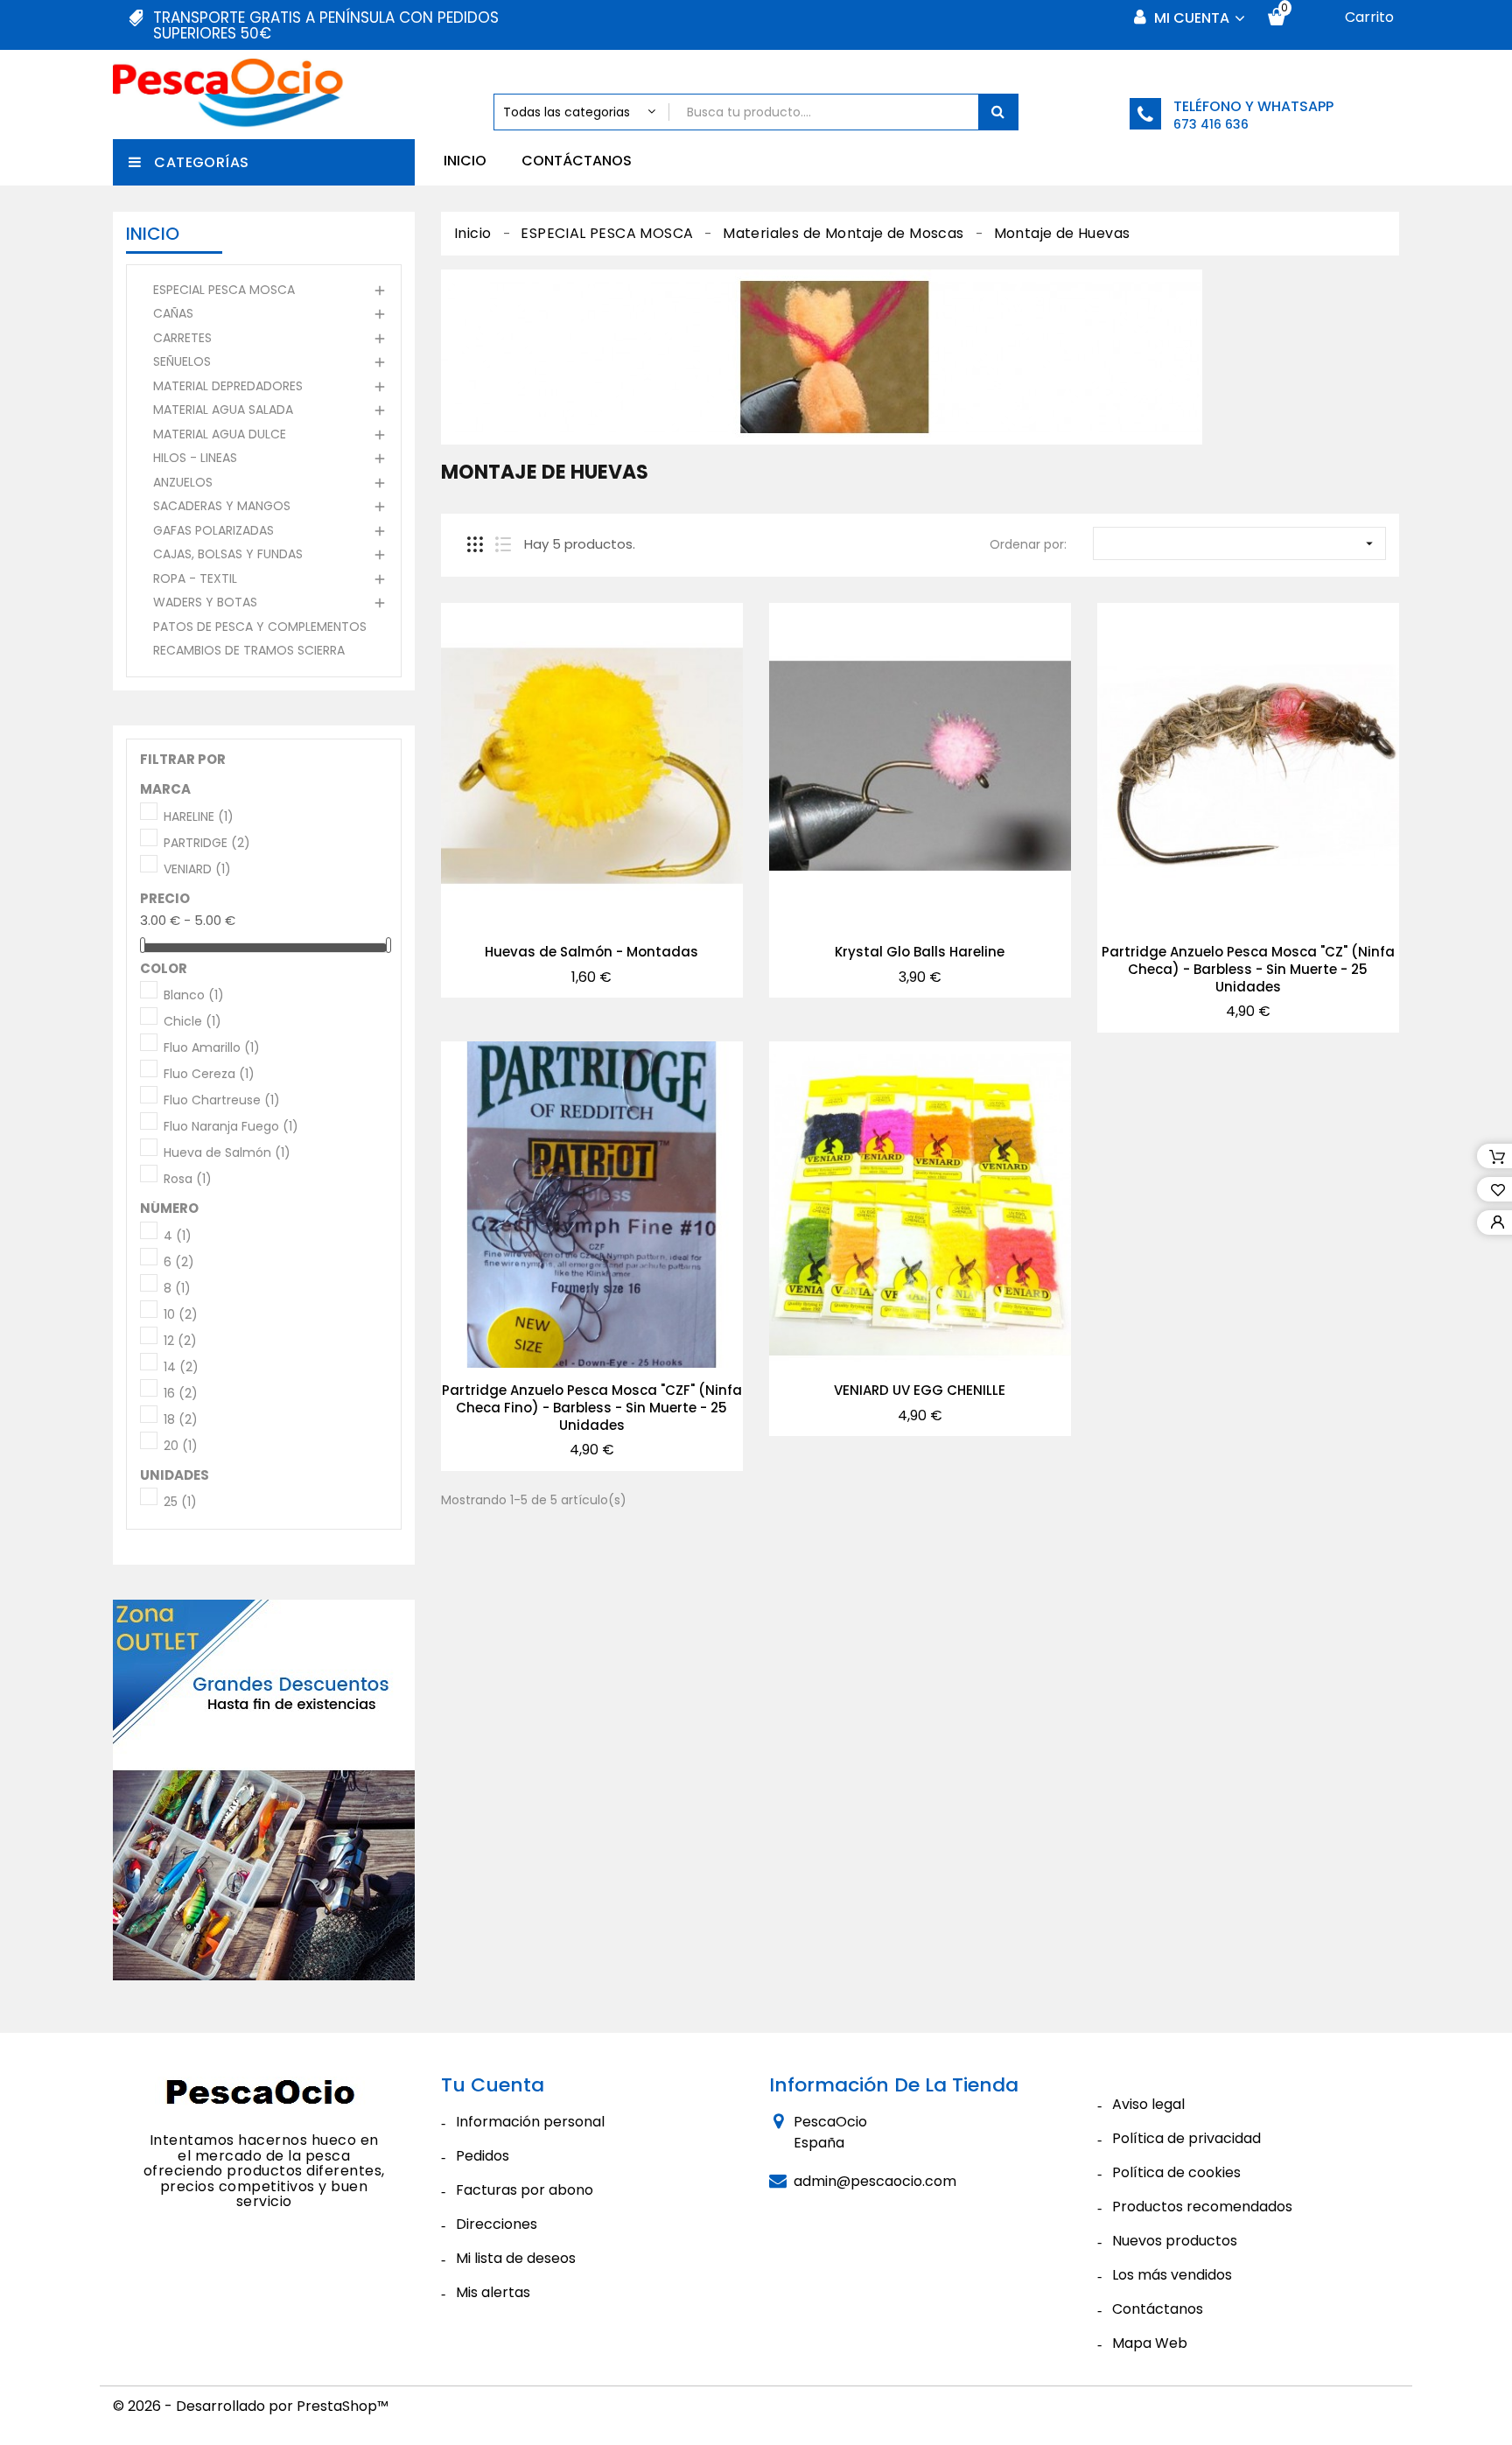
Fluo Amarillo (212, 1048)
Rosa (188, 1180)
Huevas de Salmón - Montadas (591, 952)
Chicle (192, 1022)
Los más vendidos (1172, 2275)
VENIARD (197, 870)
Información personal (530, 2122)
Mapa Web (1150, 2343)
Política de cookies (1176, 2172)
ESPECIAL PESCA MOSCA (224, 290)
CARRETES (182, 338)
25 (180, 1503)
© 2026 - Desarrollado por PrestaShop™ (251, 2406)
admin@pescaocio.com (875, 2181)
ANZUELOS (183, 482)
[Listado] (503, 544)
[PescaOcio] (264, 2095)
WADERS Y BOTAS (205, 602)
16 (181, 1394)
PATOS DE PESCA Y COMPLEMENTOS (260, 627)
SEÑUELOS (182, 361)
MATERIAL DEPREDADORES (228, 386)
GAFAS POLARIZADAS (213, 530)
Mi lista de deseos (516, 2258)
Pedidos (483, 2156)
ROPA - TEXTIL (195, 578)
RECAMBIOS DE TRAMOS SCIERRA (249, 650)
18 (181, 1420)
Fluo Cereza (209, 1075)
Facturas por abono (525, 2190)
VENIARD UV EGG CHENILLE (920, 1390)
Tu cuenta (493, 2085)
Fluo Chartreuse (222, 1101)
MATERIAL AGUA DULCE (220, 434)
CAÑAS (173, 313)
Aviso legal (1148, 2104)
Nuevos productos (1175, 2241)
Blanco (194, 996)
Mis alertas (493, 2292)
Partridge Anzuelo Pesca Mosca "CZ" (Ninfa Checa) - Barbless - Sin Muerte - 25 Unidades (1248, 969)
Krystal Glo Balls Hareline (920, 952)
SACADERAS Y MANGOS (222, 506)
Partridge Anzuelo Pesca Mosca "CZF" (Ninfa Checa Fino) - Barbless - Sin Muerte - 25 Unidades (592, 1408)
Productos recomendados (1202, 2207)
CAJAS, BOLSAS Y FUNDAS (228, 554)
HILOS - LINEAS (195, 458)
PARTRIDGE (207, 844)
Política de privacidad (1186, 2138)
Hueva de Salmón (227, 1153)
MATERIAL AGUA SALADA (223, 410)
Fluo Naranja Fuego (231, 1127)
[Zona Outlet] (264, 1790)
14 (181, 1368)
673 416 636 (1211, 124)
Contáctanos (577, 161)
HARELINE (199, 817)
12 (180, 1342)
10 (181, 1315)
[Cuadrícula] (475, 544)
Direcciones (497, 2224)
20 (181, 1447)
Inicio (465, 161)
